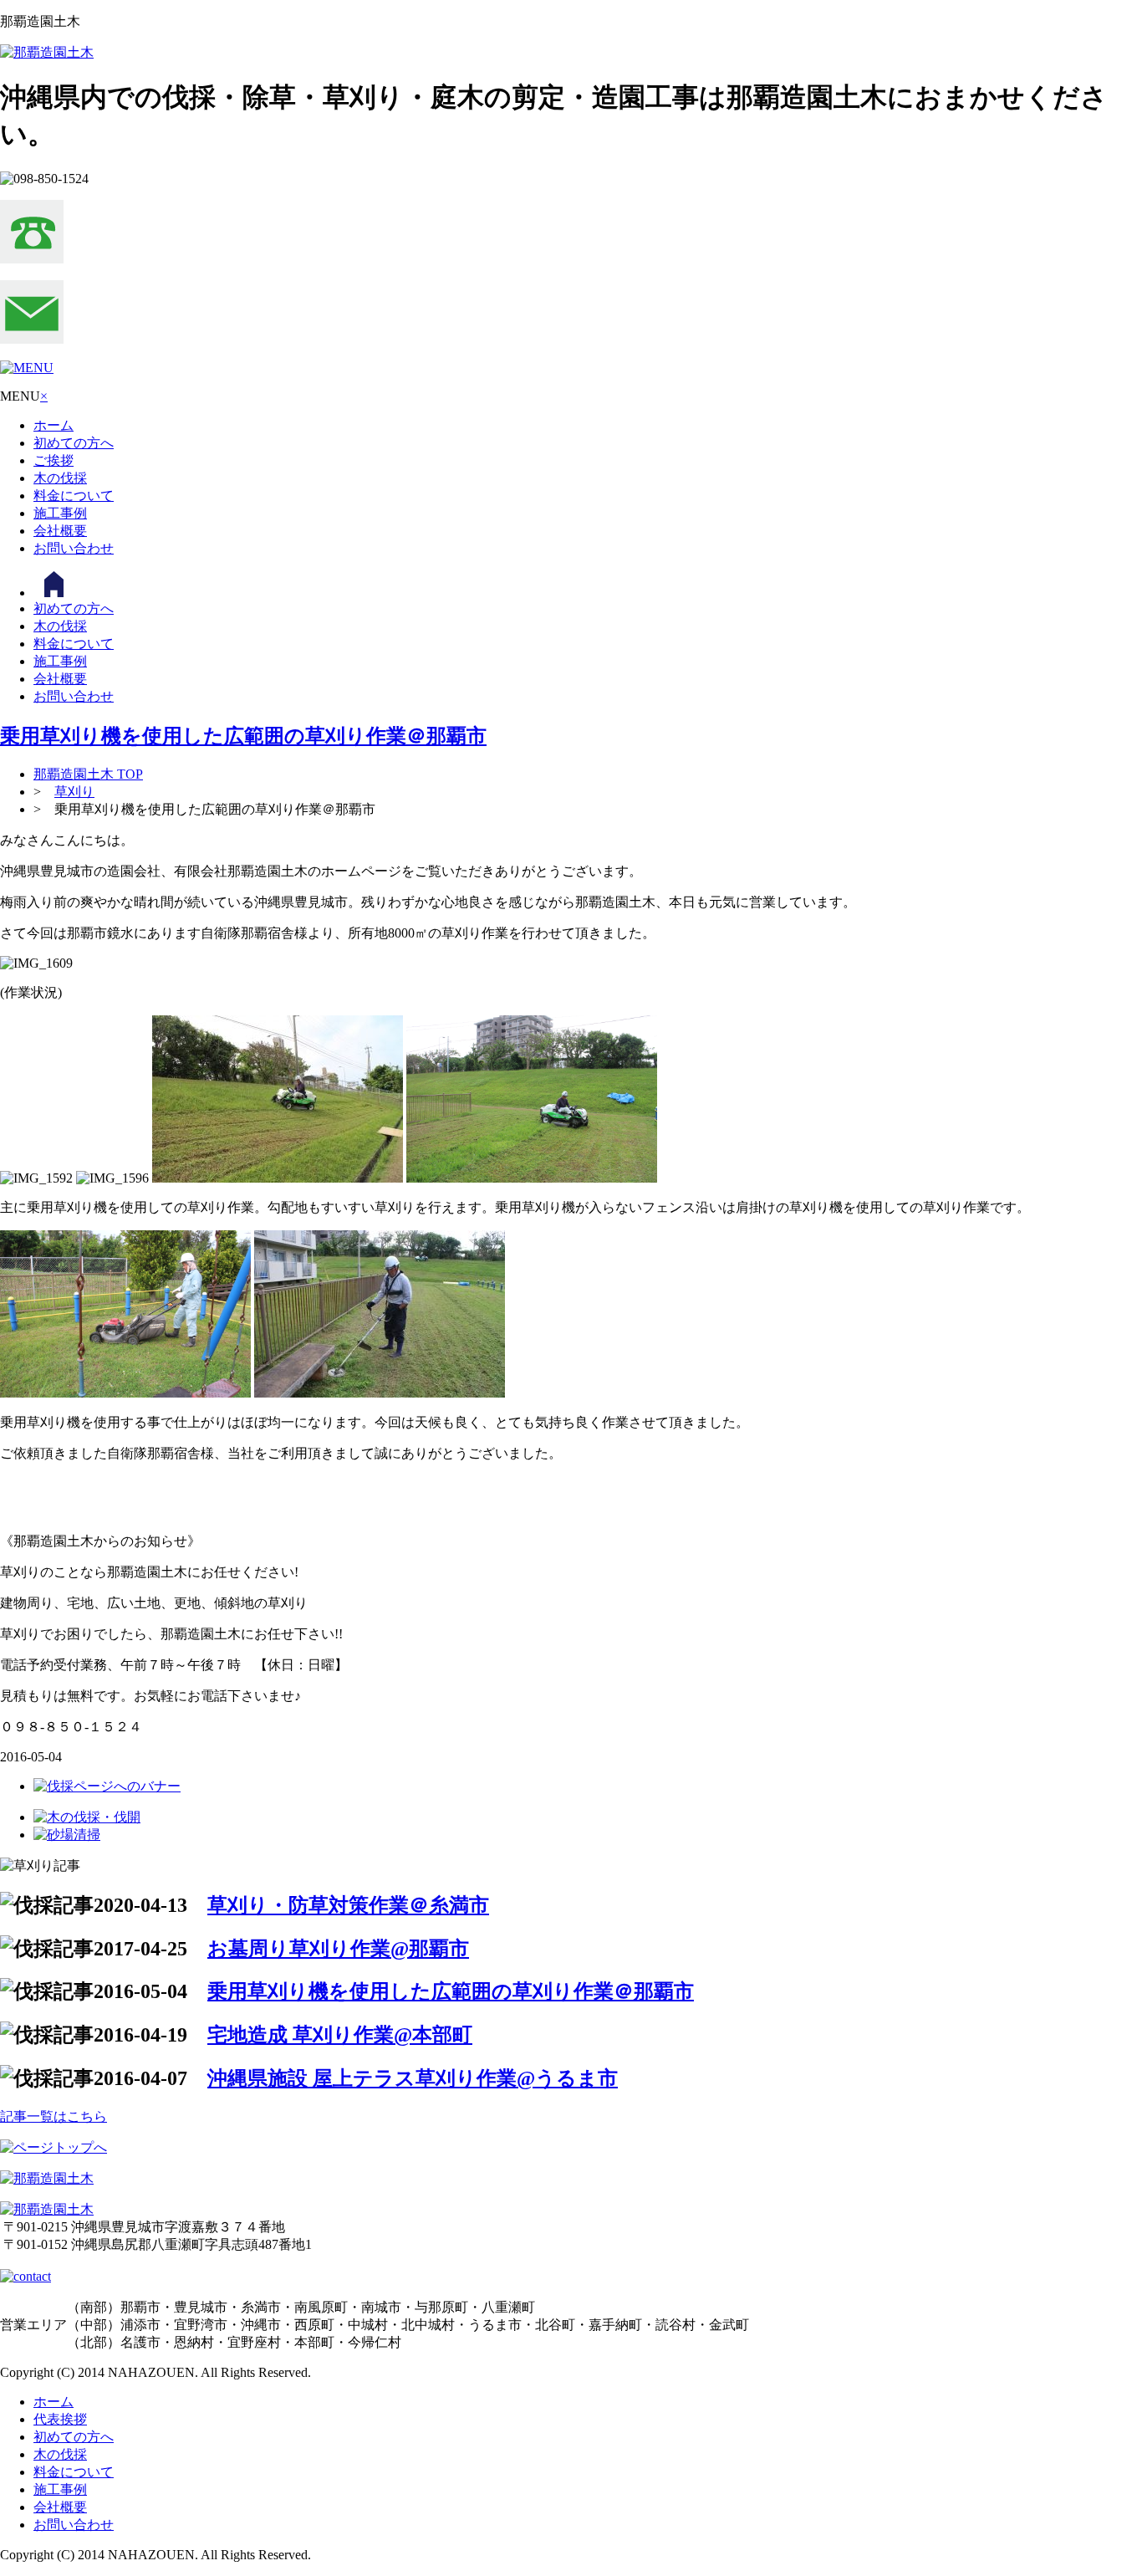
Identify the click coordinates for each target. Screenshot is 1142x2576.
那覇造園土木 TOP (88, 774)
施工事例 (60, 513)
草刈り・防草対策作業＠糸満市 (348, 1905)
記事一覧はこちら (54, 2116)
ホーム (54, 425)
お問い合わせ (74, 548)
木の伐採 (60, 478)
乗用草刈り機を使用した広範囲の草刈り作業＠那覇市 (243, 736)
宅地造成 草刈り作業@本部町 (340, 2035)
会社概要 (60, 531)
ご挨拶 (54, 460)
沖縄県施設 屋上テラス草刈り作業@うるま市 (413, 2078)
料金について (74, 496)
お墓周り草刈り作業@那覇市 (338, 1949)
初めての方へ (74, 443)
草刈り (74, 792)
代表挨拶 (60, 2419)
